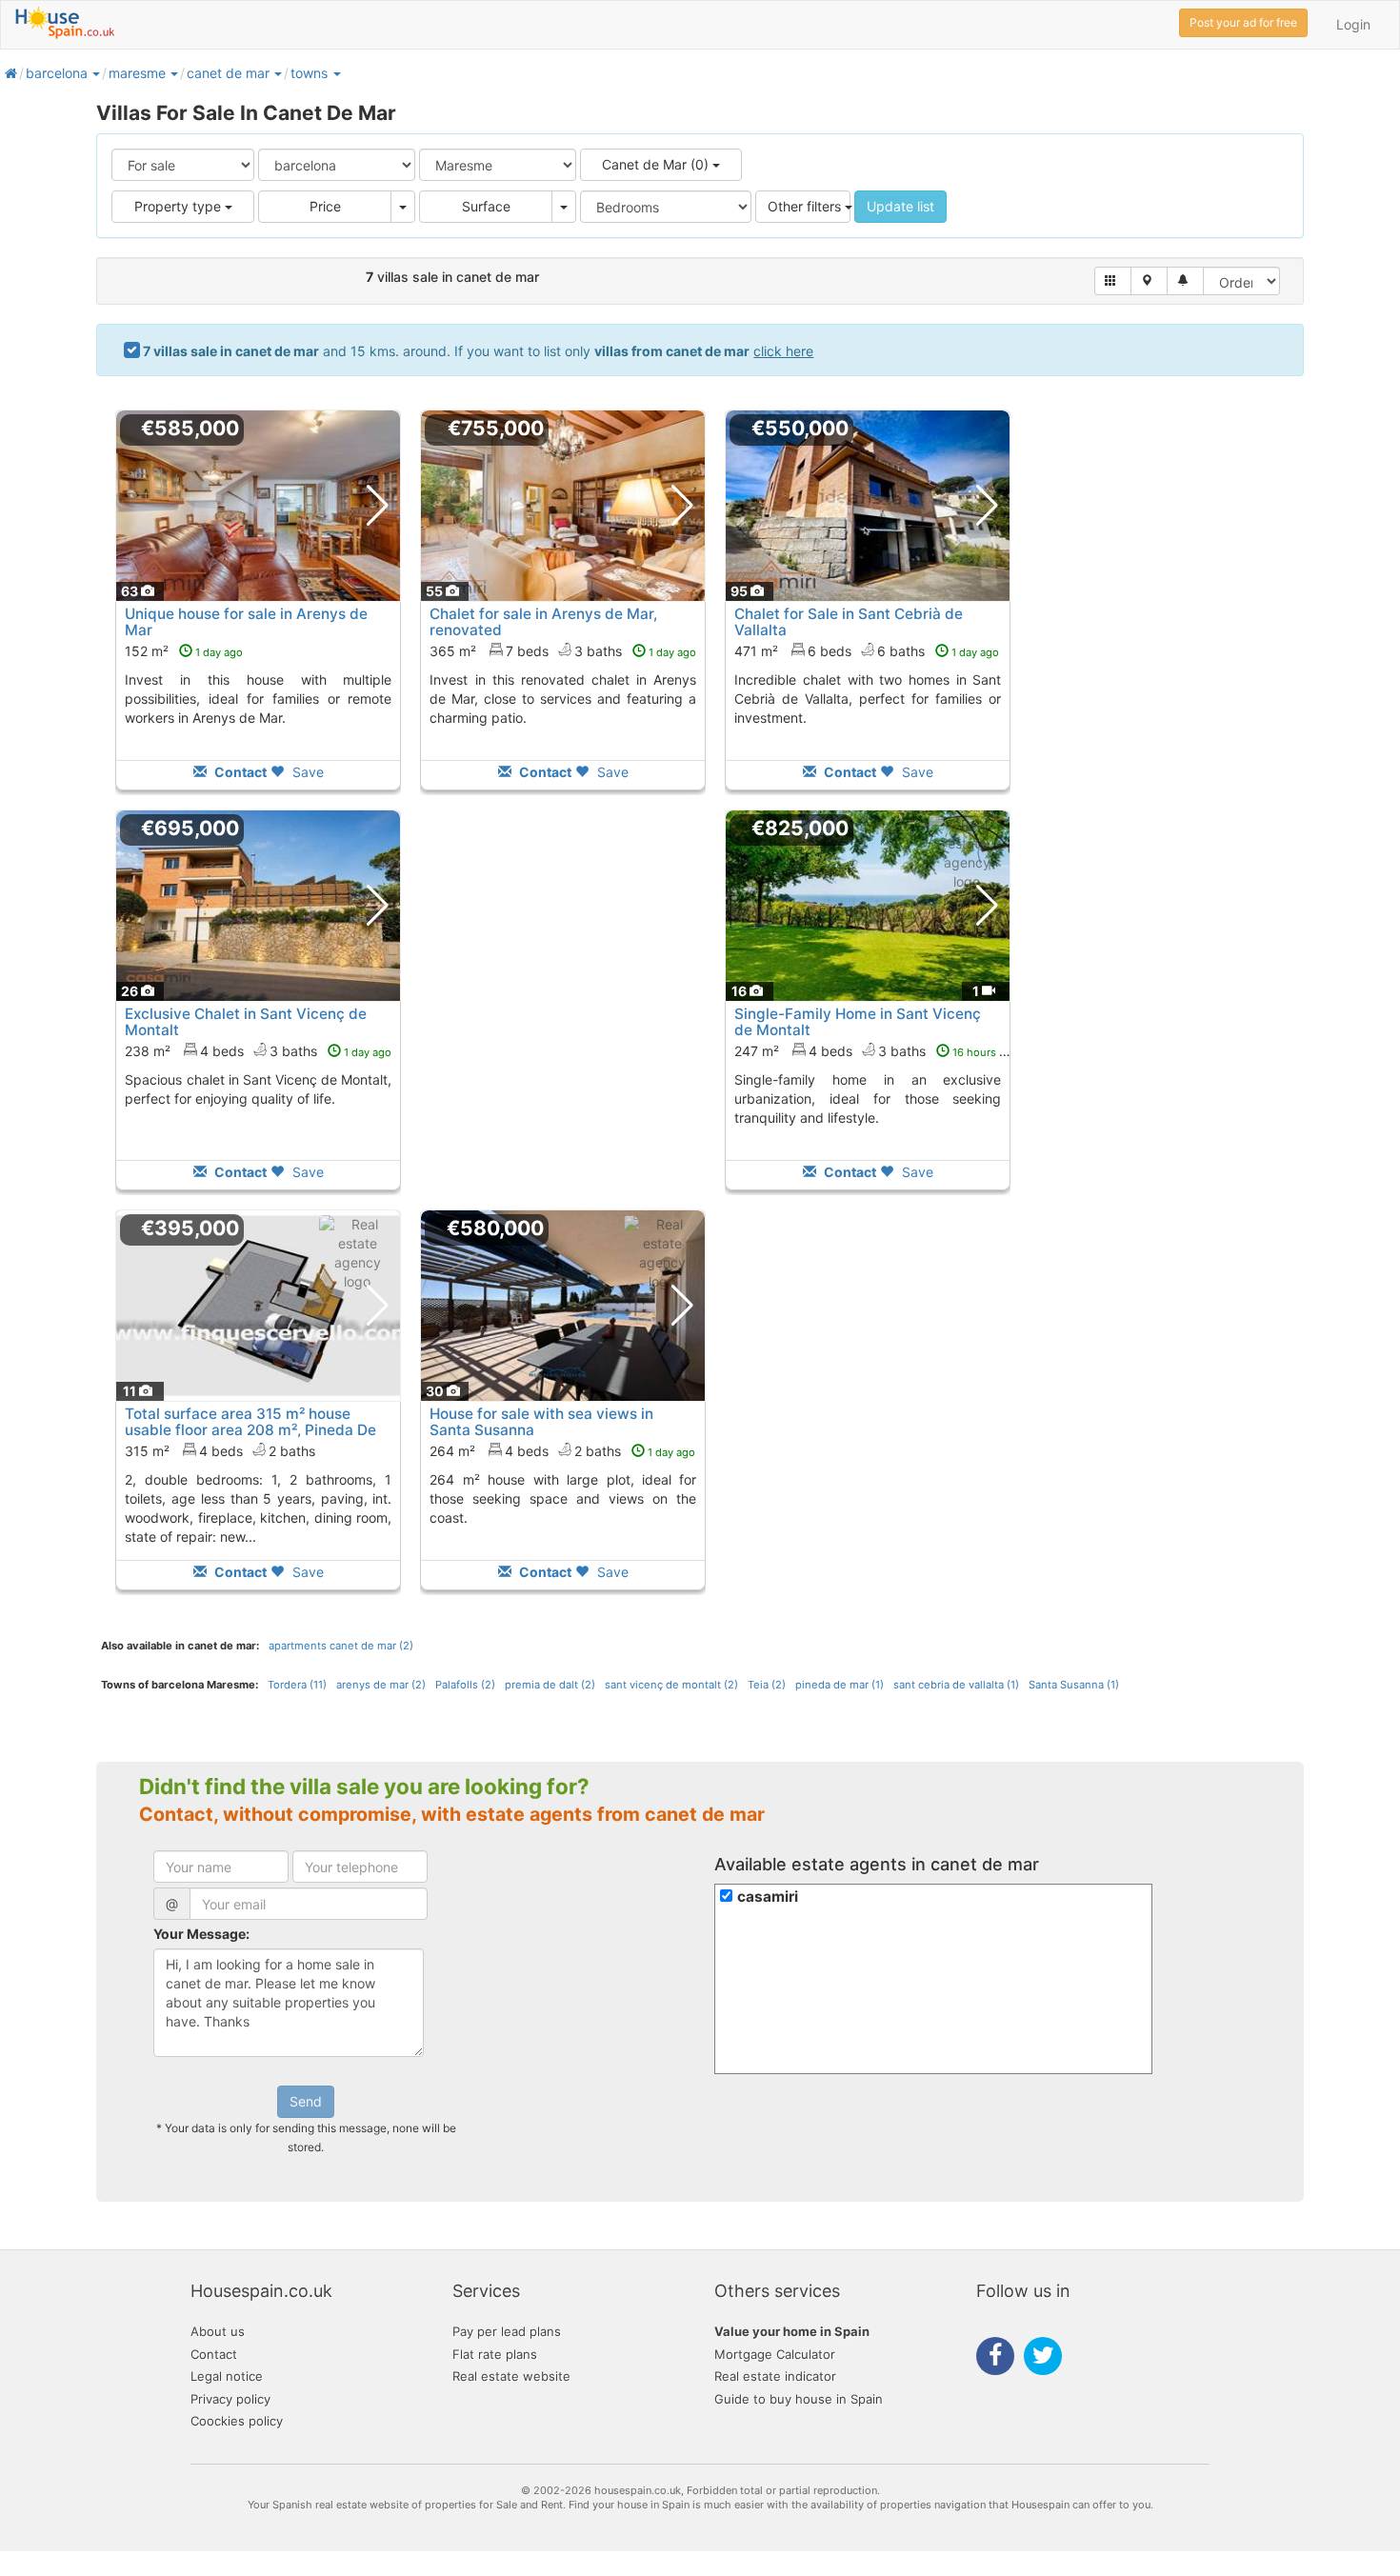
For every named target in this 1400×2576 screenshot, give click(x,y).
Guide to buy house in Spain (799, 2399)
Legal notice (227, 2376)
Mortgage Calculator (775, 2354)
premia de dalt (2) (550, 1685)
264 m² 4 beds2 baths (562, 1451)
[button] (95, 73)
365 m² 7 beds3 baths (563, 651)
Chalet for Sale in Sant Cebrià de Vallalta (849, 622)
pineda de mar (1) (840, 1685)
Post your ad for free (1243, 22)
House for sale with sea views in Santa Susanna (541, 1422)
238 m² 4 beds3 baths (258, 1051)
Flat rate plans (495, 2354)
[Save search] (1185, 281)
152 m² (184, 651)
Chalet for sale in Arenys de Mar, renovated (543, 622)
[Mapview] (1149, 281)
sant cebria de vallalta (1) (956, 1685)
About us (218, 2331)
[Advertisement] (563, 1013)
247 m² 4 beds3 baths (876, 1051)
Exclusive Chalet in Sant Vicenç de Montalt (246, 1022)
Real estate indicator (775, 2376)
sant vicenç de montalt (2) (671, 1685)
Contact (214, 2354)
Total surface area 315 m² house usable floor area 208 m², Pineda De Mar (250, 1430)
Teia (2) (767, 1685)
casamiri (768, 1897)
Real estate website (511, 2376)
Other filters (806, 206)
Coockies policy (237, 2421)
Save (306, 772)
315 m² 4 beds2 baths (220, 1451)
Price (325, 206)
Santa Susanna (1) (1074, 1685)
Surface (486, 206)
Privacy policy (230, 2399)
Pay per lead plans (507, 2331)
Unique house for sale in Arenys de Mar (246, 622)
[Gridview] (1113, 281)
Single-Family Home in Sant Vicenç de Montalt (858, 1022)
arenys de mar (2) (381, 1685)
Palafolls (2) (465, 1685)
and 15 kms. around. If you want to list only (478, 351)
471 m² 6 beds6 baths (867, 651)
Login (1353, 24)
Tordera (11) (297, 1685)
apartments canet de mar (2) (341, 1646)
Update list (900, 206)
